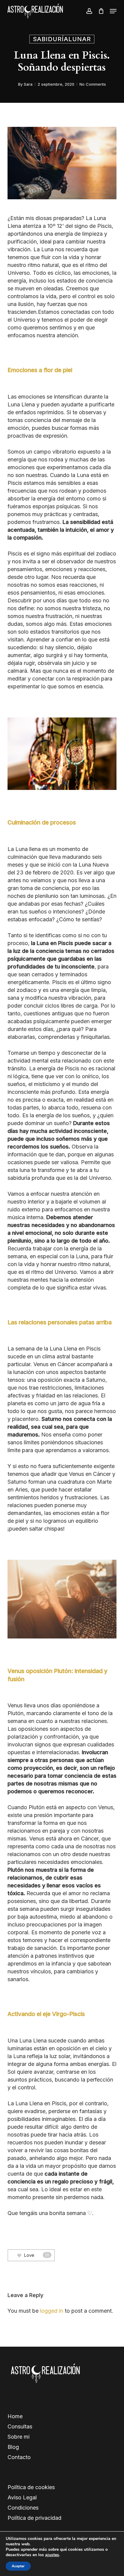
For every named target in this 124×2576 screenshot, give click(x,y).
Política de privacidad (34, 2518)
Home (15, 2416)
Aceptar (18, 2566)
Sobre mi (19, 2437)
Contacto (19, 2457)
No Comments (93, 84)
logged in (52, 2311)
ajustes (52, 2555)
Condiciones (23, 2508)
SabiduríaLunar (62, 39)
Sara (28, 84)
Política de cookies (31, 2487)
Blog (13, 2447)
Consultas (20, 2426)
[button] (113, 11)
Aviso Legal (22, 2497)
